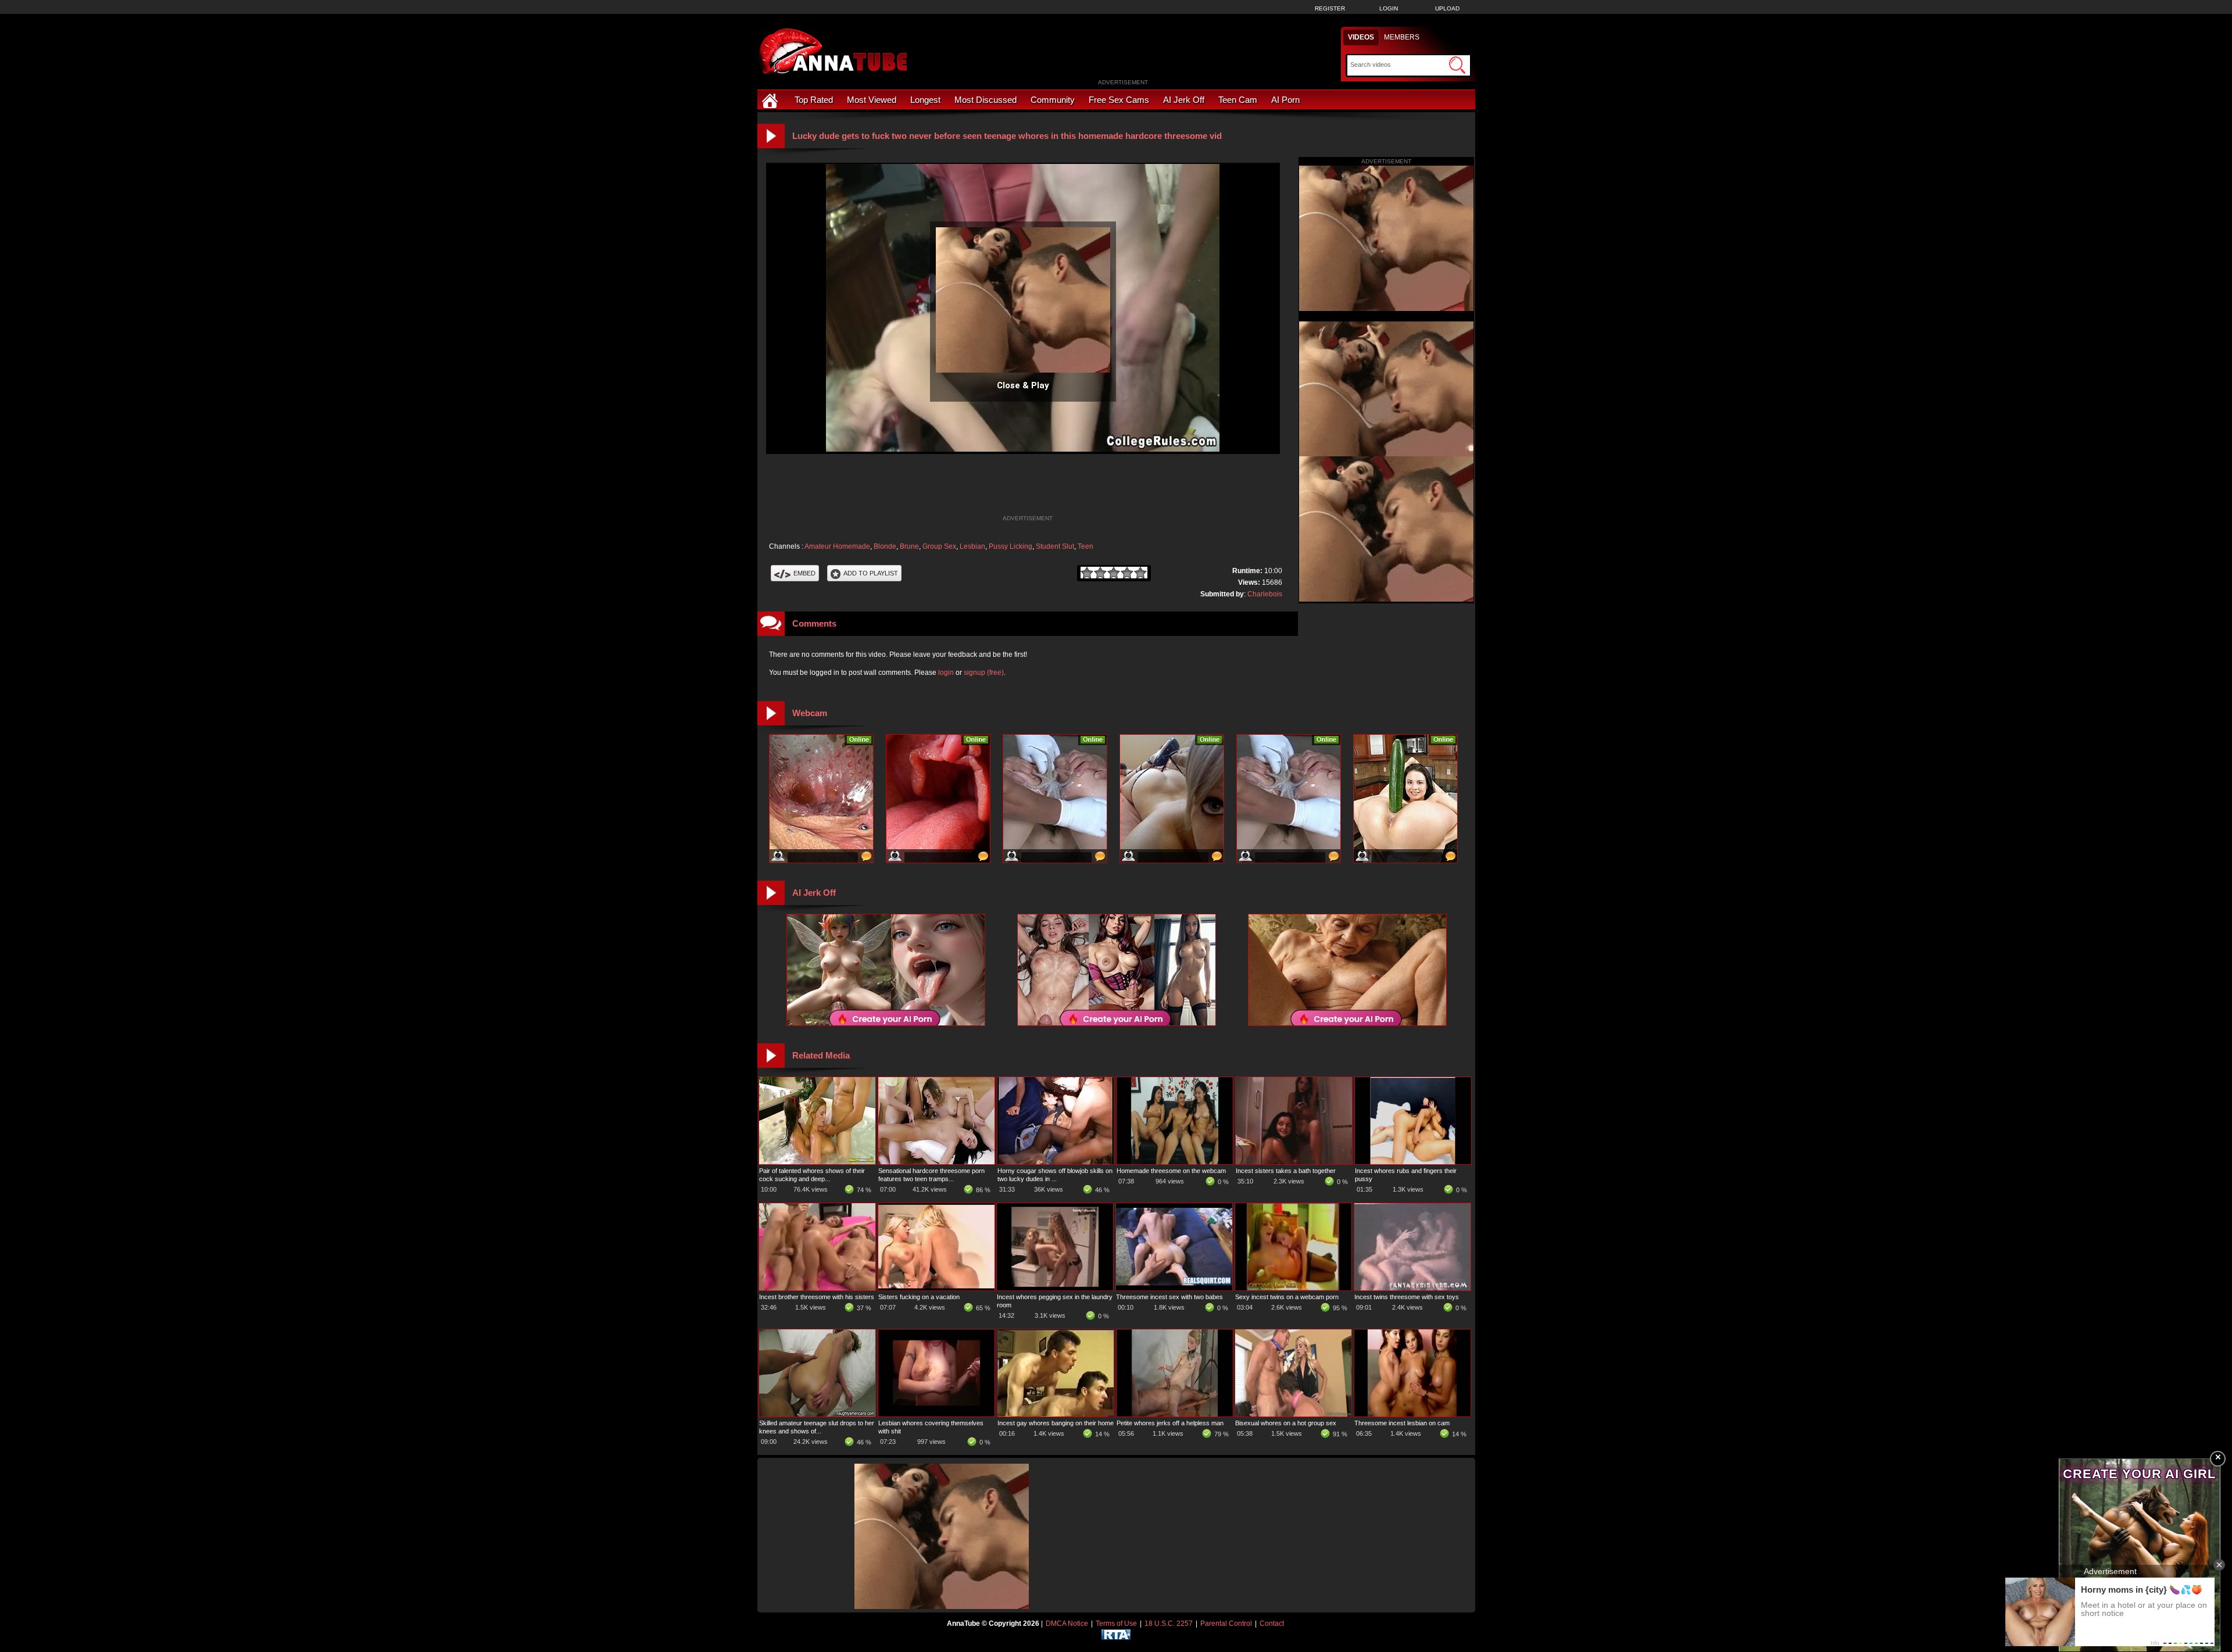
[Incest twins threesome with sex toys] (1412, 1288)
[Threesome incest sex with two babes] (1174, 1288)
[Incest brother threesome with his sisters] (817, 1288)
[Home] (771, 100)
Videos (1361, 37)
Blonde (885, 546)
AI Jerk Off (1184, 100)
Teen (1085, 546)
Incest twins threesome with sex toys (1407, 1297)
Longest (925, 100)
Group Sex (939, 546)
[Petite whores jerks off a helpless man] (1175, 1414)
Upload (1447, 8)
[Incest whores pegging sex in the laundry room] (1055, 1288)
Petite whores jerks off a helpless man (1170, 1423)
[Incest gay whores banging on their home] (1056, 1414)
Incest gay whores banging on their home (1056, 1423)
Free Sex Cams (1119, 100)
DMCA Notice (1067, 1624)
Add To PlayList (871, 573)
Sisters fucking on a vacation (919, 1297)
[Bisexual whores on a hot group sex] (1293, 1414)
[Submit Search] (1457, 65)
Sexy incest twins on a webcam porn (1287, 1297)
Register (1330, 8)
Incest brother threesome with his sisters (817, 1297)
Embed (804, 573)
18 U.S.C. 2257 (1169, 1624)
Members (1402, 37)
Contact (1272, 1624)
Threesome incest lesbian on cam (1402, 1423)
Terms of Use (1116, 1624)
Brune (909, 546)
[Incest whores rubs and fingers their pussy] (1413, 1162)
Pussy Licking (1011, 546)
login (946, 673)
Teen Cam (1238, 100)
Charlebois (1265, 594)
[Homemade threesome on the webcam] (1175, 1162)
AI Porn (1285, 100)
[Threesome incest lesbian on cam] (1412, 1414)
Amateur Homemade (837, 546)
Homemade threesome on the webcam (1171, 1171)
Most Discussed (986, 100)
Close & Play (1023, 385)
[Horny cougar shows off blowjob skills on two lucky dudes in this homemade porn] (1056, 1162)
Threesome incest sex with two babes (1169, 1297)
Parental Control (1226, 1624)
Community (1053, 100)
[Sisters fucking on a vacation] (936, 1288)
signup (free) (984, 673)
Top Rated (814, 100)
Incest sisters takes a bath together (1286, 1171)
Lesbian (972, 546)
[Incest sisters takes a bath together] (1294, 1162)
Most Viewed (872, 100)
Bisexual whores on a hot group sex (1286, 1423)
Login (1389, 8)
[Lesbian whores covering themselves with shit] (936, 1414)
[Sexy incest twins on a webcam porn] (1293, 1288)
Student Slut (1055, 546)
